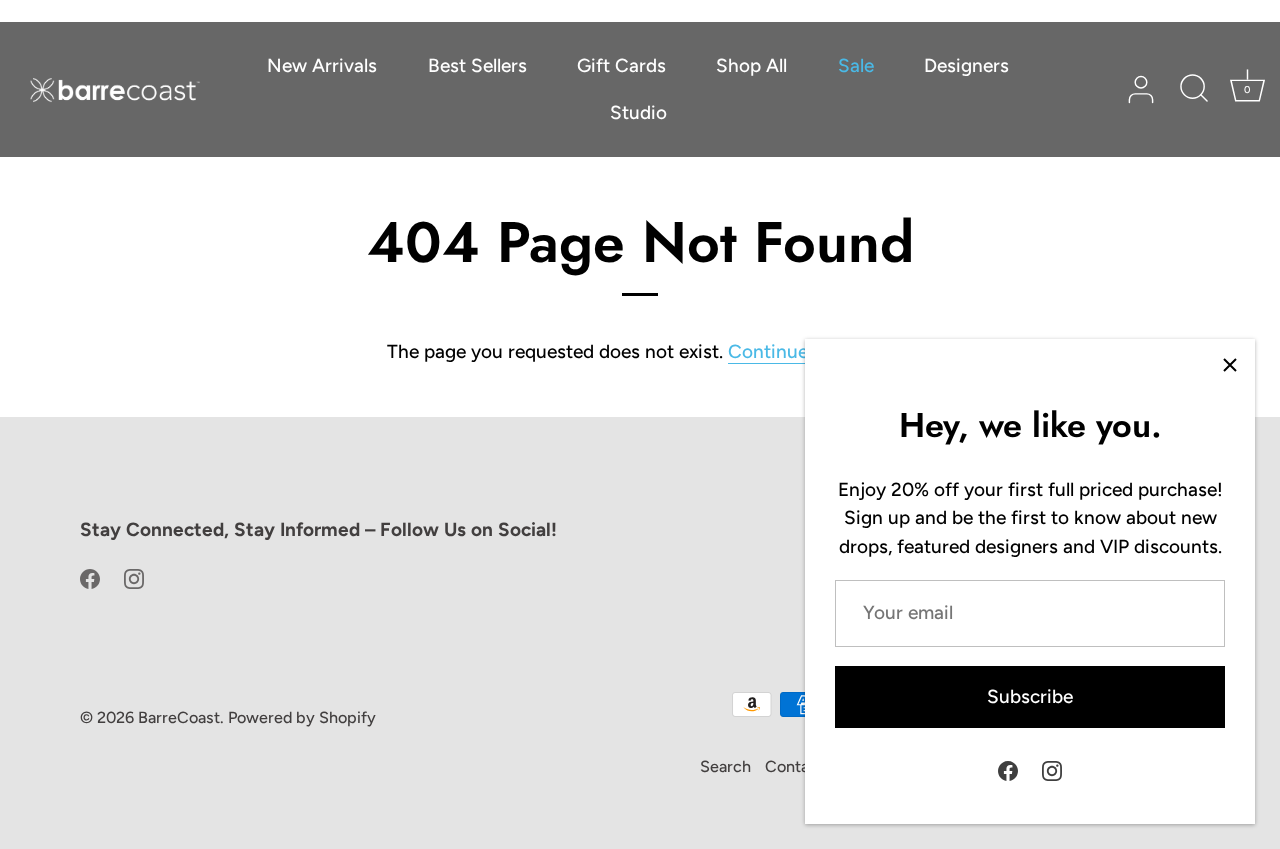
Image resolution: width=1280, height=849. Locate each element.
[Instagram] (1052, 769)
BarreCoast (179, 717)
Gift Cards (621, 65)
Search (725, 766)
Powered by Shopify (302, 717)
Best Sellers (477, 65)
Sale (856, 65)
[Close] (1230, 364)
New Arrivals (322, 65)
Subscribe (1030, 696)
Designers (966, 65)
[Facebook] (1008, 769)
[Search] (1194, 90)
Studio (638, 112)
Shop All (751, 65)
